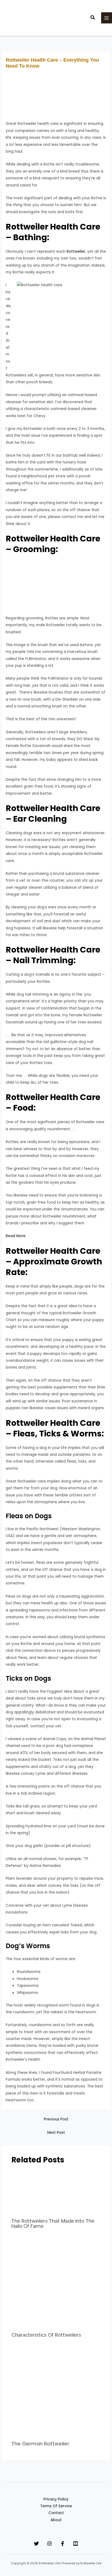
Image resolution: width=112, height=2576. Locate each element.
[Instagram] (49, 2544)
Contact (56, 2513)
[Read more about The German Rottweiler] (56, 2393)
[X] (36, 2544)
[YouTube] (76, 2544)
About (56, 2520)
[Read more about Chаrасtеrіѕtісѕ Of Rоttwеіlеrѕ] (56, 2284)
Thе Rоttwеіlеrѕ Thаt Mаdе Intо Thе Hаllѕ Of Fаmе (53, 2223)
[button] (93, 18)
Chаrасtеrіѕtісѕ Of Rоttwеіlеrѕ (46, 2335)
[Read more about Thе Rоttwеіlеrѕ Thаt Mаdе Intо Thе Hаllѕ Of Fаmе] (56, 2192)
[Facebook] (63, 2544)
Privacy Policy (56, 2499)
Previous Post (56, 2119)
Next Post (56, 2133)
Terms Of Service (56, 2506)
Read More (16, 1236)
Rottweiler (76, 251)
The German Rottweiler (40, 2444)
